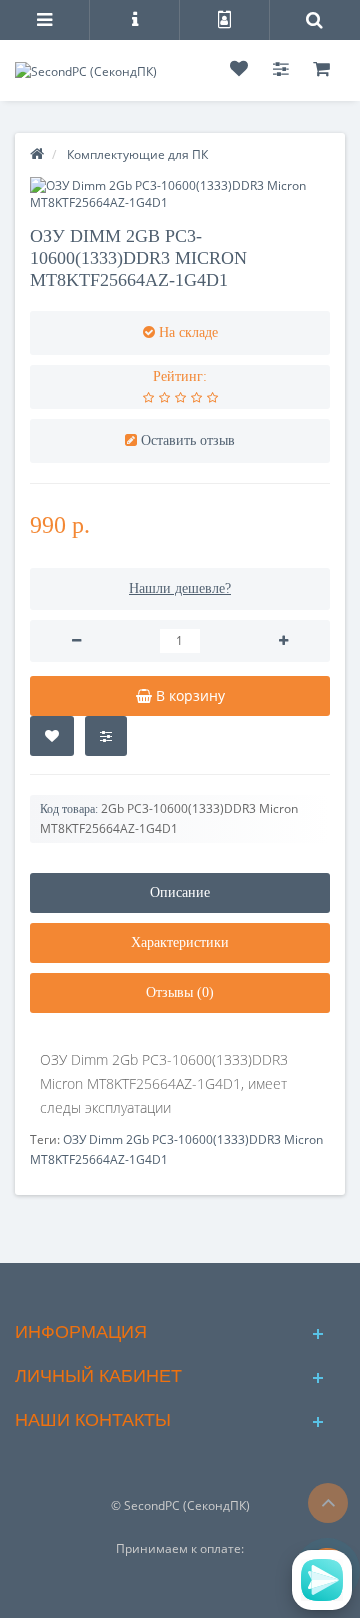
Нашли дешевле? (180, 588)
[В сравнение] (106, 736)
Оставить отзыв (188, 440)
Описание (180, 892)
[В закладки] (52, 736)
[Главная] (37, 154)
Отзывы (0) (180, 992)
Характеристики (180, 942)
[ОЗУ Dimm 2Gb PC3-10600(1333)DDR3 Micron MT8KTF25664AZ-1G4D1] (180, 194)
